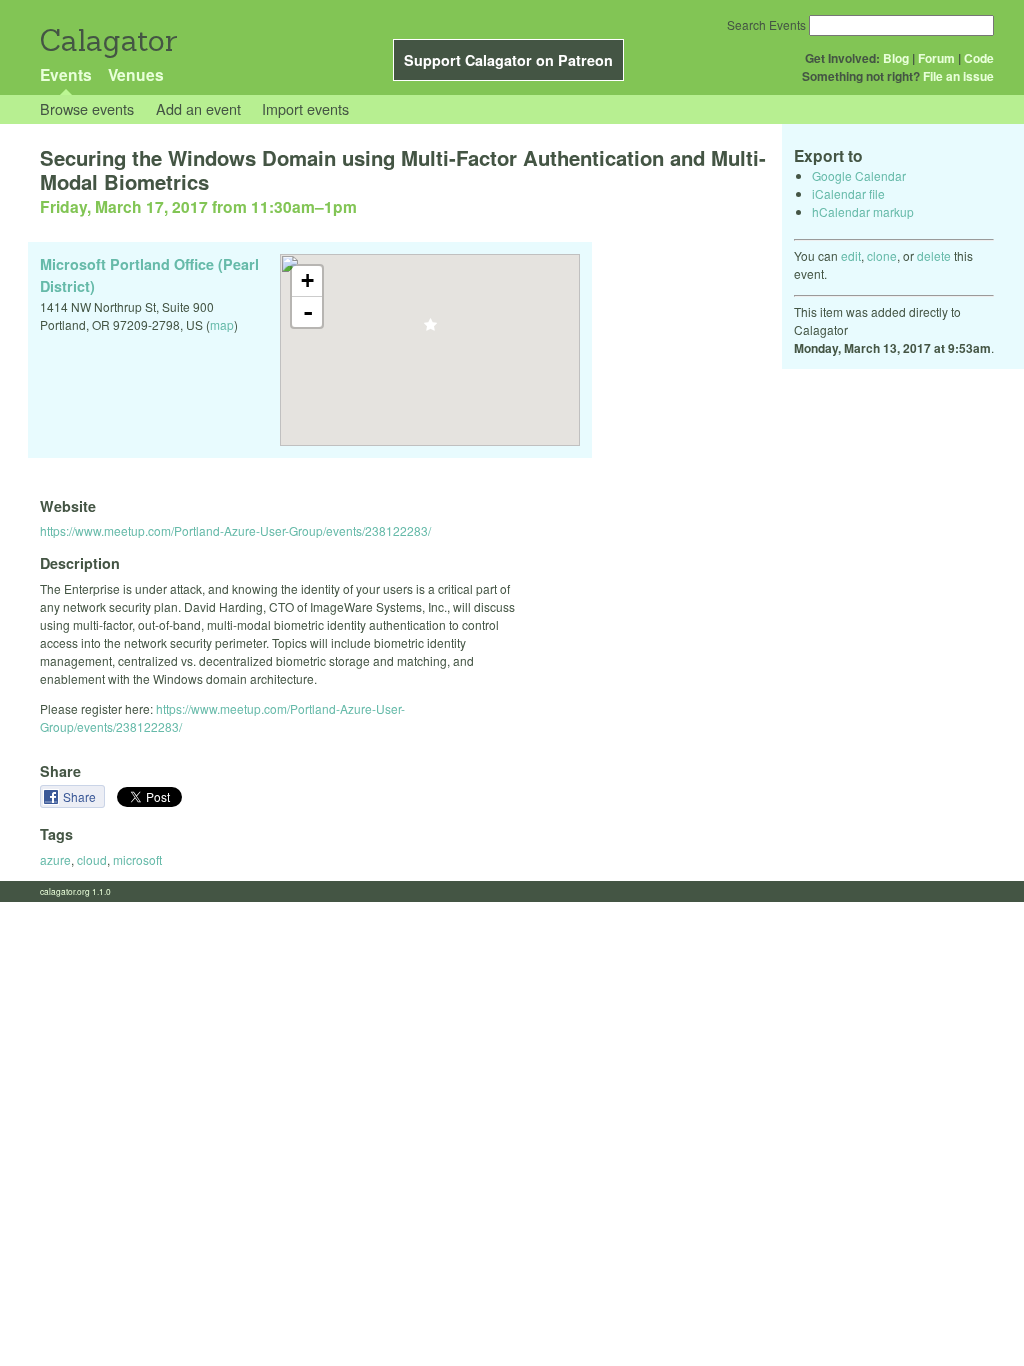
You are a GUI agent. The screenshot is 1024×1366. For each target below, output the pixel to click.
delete (934, 255)
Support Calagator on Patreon (508, 60)
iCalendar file (848, 193)
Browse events (87, 108)
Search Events (766, 24)
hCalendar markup (863, 211)
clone (882, 255)
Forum (936, 58)
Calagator (107, 40)
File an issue (958, 76)
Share (81, 796)
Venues (136, 74)
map (222, 324)
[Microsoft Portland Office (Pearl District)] (430, 330)
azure (55, 859)
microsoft (137, 859)
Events (66, 74)
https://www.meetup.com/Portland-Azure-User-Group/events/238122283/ (235, 530)
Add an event (198, 108)
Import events (305, 108)
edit (851, 255)
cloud (92, 859)
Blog (896, 58)
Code (979, 58)
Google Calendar (859, 175)
